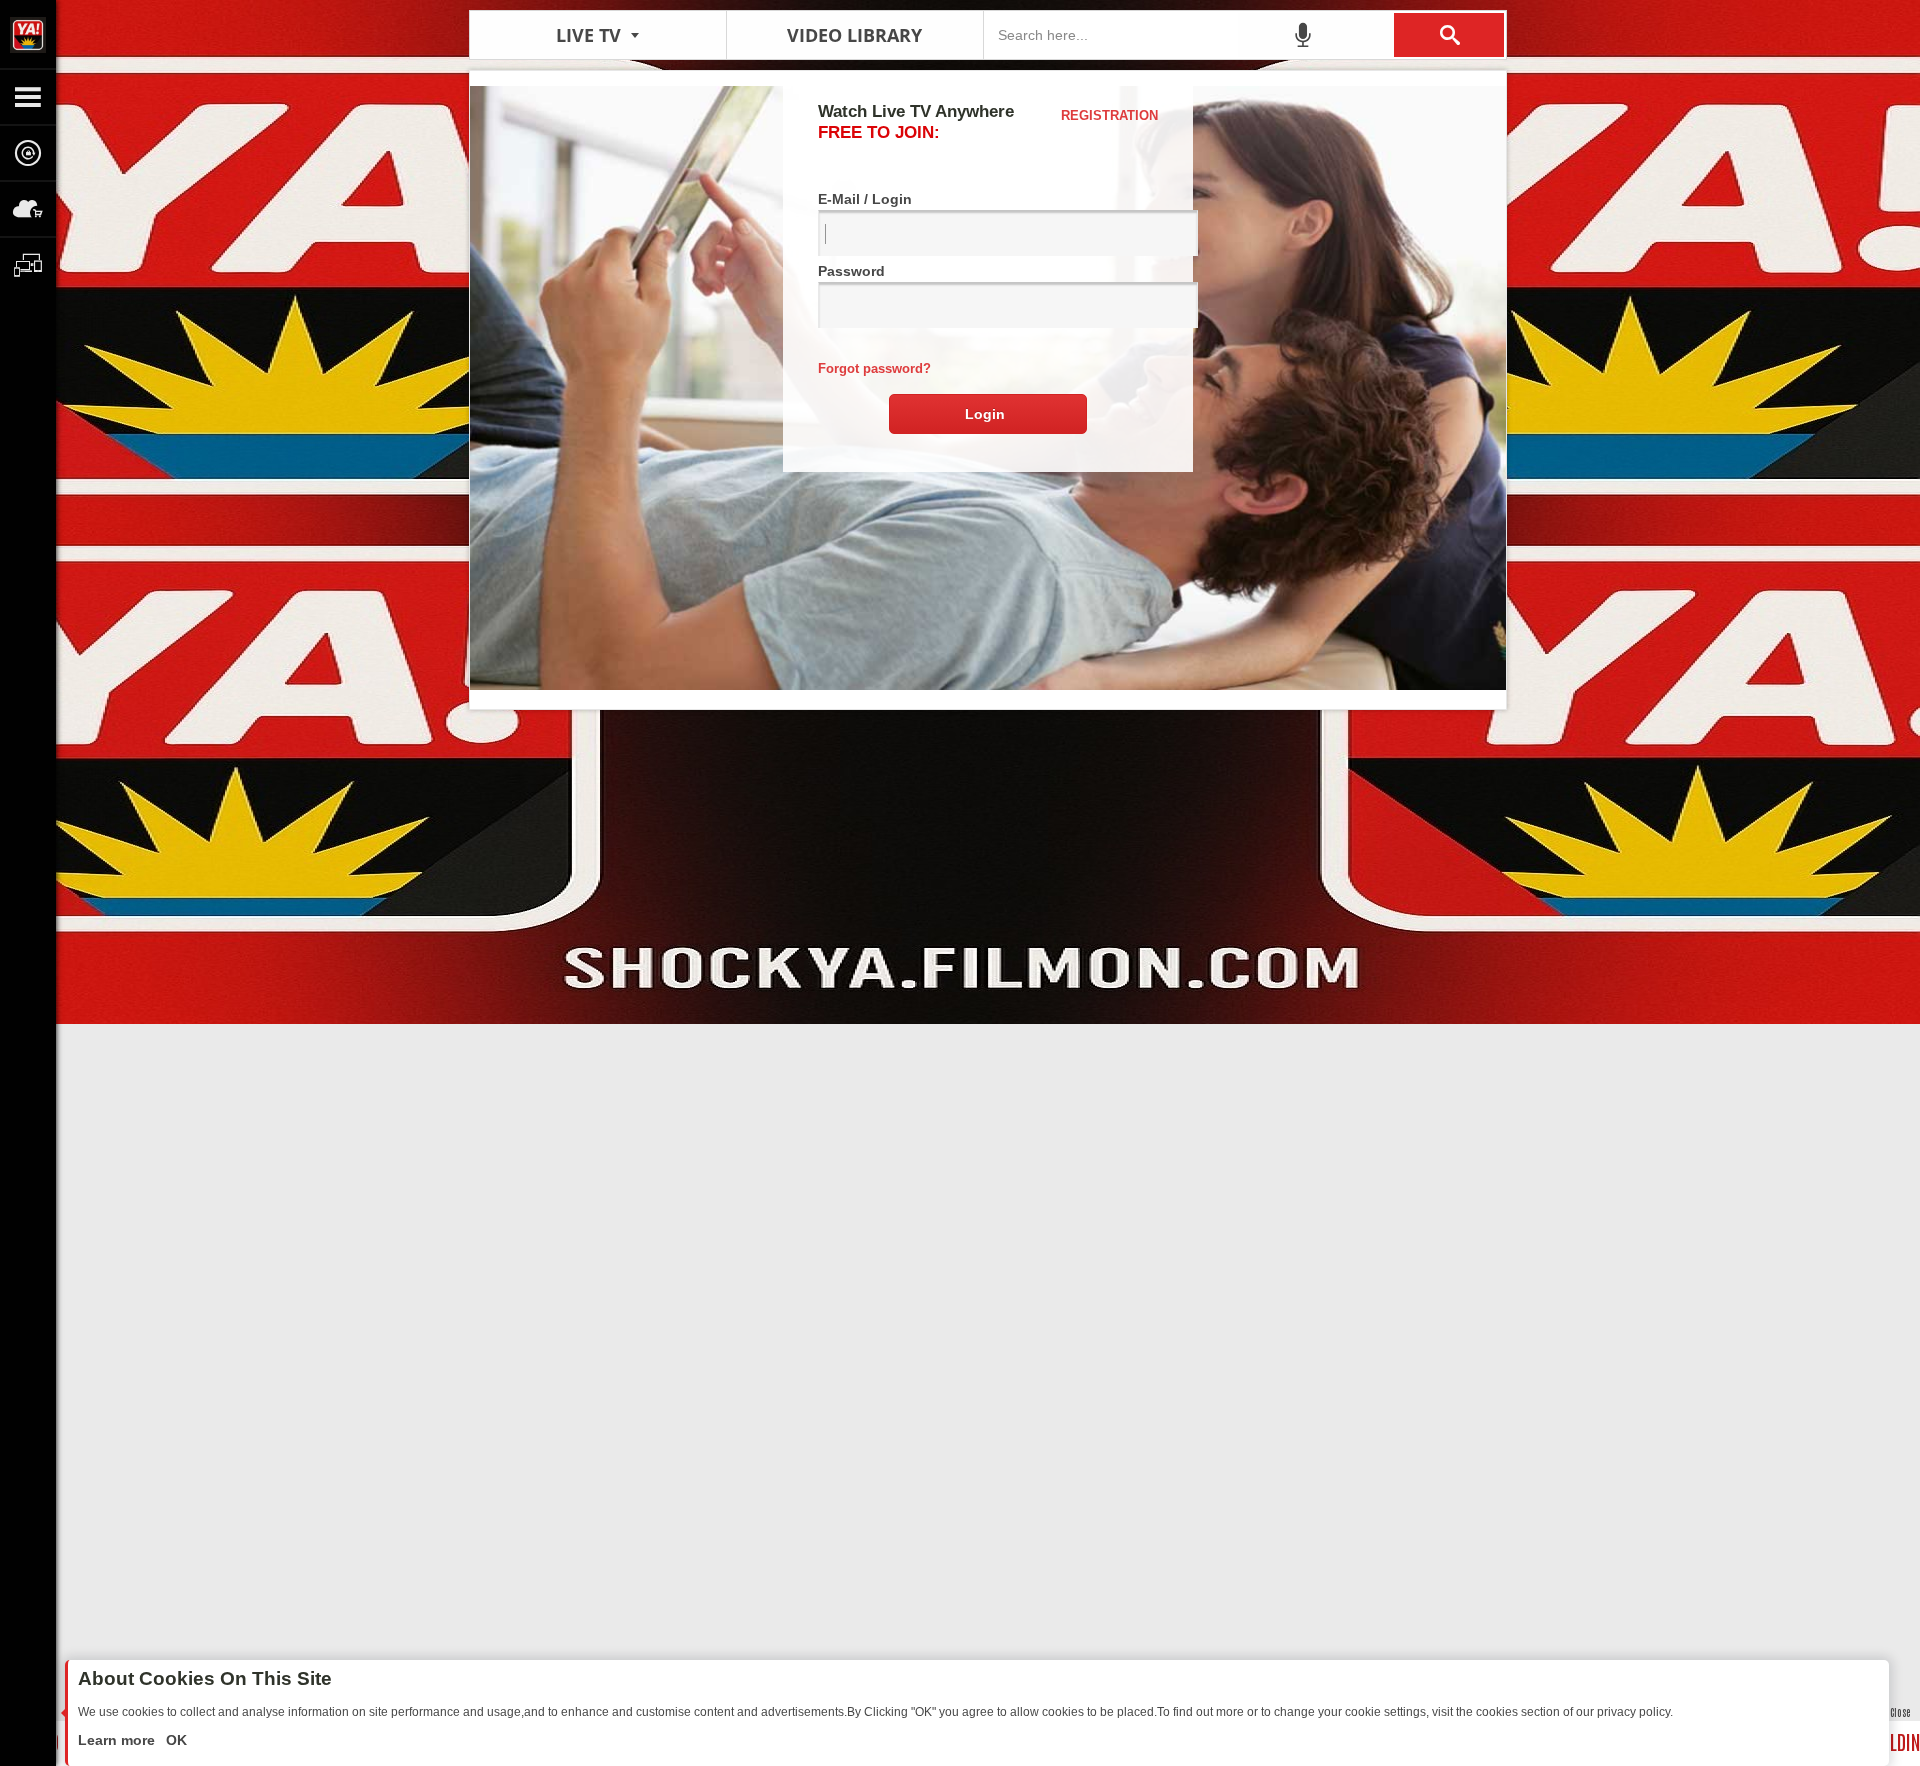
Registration (1109, 115)
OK (174, 1740)
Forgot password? (874, 368)
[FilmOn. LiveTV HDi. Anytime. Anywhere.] (28, 34)
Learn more (118, 1740)
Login (985, 414)
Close (1900, 1711)
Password (851, 271)
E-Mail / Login (865, 199)
